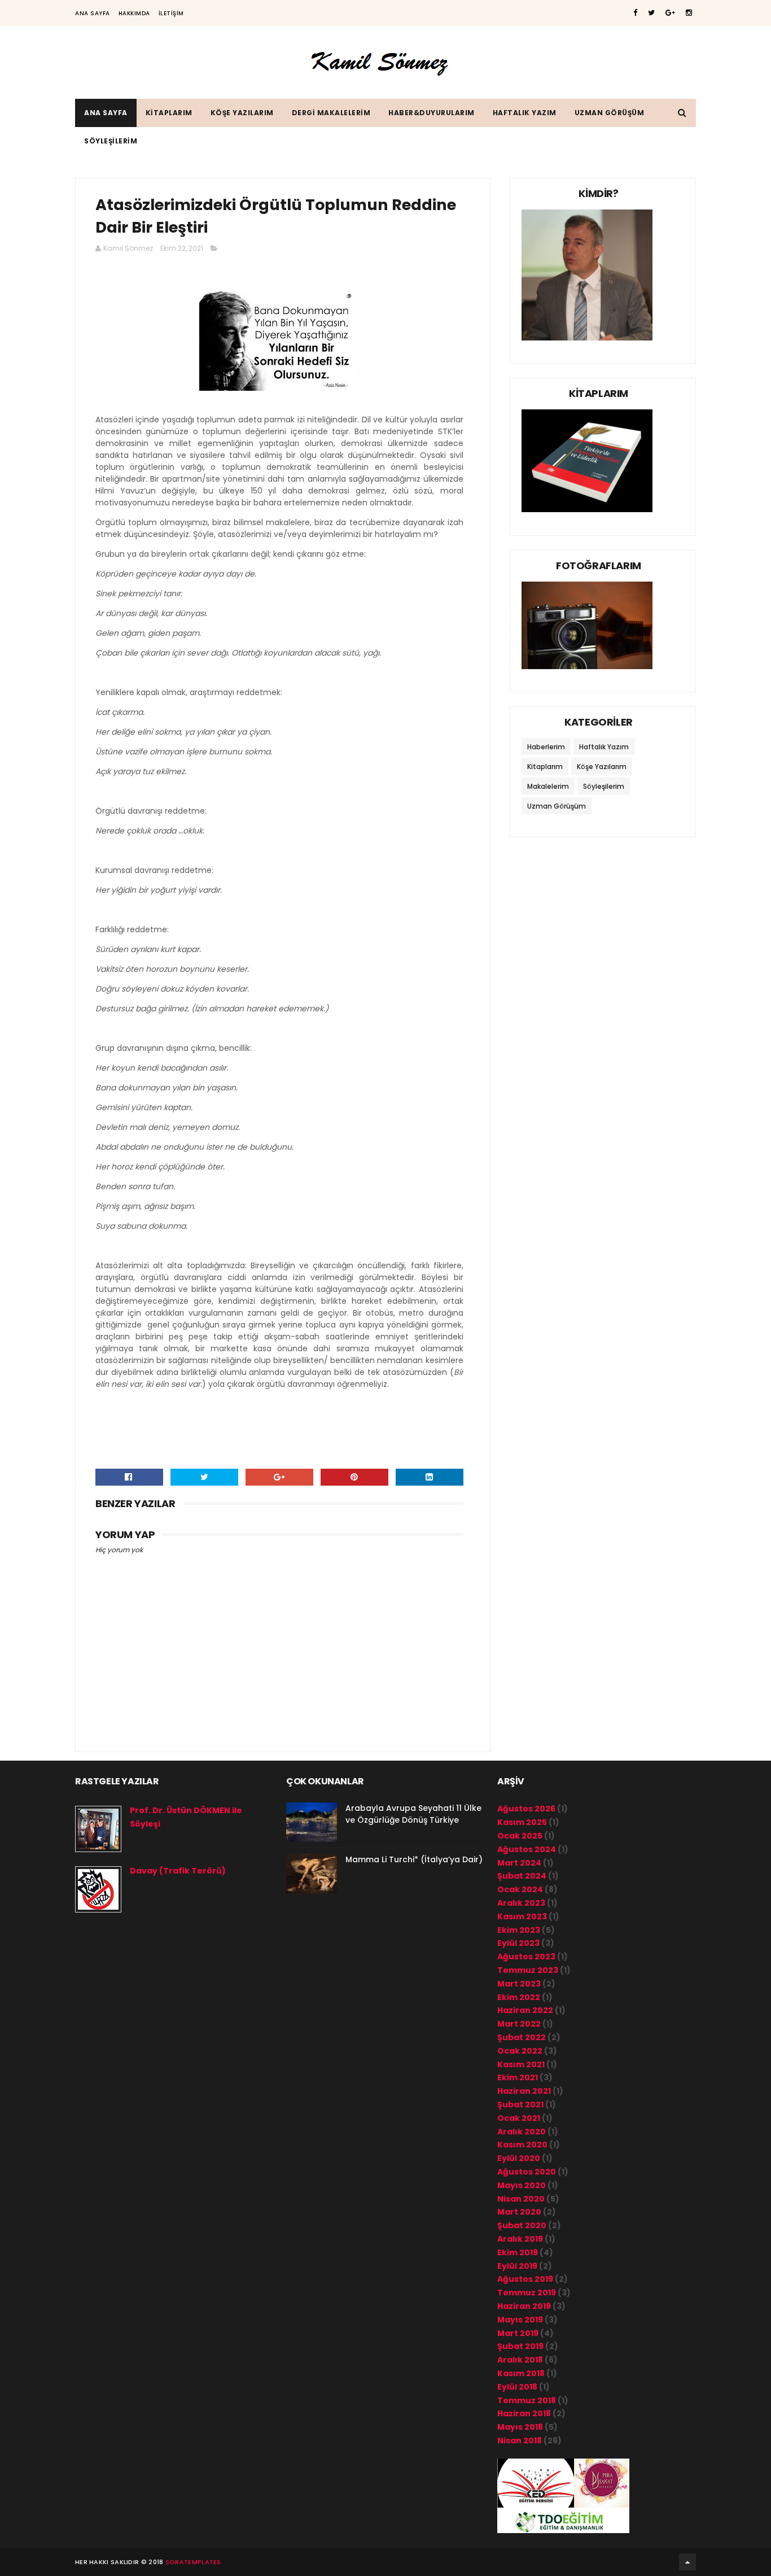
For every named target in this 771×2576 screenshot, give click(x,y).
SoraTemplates (193, 2562)
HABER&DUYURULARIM (432, 113)
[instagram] (689, 13)
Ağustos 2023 (526, 1957)
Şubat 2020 (522, 2225)
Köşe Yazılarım (602, 767)
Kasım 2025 (522, 1822)
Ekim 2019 (518, 2252)
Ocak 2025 (520, 1836)
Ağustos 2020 (527, 2172)
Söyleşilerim (604, 786)
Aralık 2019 (520, 2239)
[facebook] (635, 13)
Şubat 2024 (522, 1876)
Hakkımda (134, 13)
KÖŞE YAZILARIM (242, 113)
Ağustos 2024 (527, 1849)
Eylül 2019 (517, 2266)
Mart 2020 (519, 2212)
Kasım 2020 (522, 2145)
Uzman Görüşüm (557, 806)
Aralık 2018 (520, 2360)
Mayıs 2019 (520, 2320)
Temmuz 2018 (527, 2400)
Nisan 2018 (520, 2440)
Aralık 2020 (522, 2132)
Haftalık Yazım (604, 747)
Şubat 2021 (520, 2105)
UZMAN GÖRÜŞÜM (610, 113)
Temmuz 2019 (527, 2293)
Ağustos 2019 (525, 2279)
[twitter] (651, 13)
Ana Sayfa (93, 13)
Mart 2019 (518, 2333)
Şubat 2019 (520, 2346)
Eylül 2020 (519, 2158)
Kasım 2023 (522, 1916)
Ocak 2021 (519, 2118)
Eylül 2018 (517, 2387)
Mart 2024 (519, 1863)
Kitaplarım (545, 767)
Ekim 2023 (519, 1930)
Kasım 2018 (521, 2373)
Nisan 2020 (521, 2199)
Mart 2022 (519, 2024)
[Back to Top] (687, 2562)
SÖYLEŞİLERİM (111, 141)
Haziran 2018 (524, 2413)
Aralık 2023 (521, 1903)
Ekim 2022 (519, 1997)
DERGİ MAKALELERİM (331, 113)
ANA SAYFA (106, 113)
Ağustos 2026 (526, 1809)
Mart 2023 (519, 1984)
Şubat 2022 (522, 2037)
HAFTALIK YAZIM (525, 113)
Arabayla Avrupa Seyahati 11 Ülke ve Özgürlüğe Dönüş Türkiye (413, 1814)
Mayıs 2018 (520, 2427)
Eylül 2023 (518, 1943)
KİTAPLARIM (169, 113)
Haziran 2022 (525, 2010)
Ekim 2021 (518, 2077)
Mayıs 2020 (522, 2185)
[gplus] (670, 13)
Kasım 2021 (521, 2064)
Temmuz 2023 (528, 1970)
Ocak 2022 (520, 2051)
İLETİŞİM (171, 13)
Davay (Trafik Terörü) (178, 1871)
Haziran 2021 (524, 2091)
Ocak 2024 (520, 1889)
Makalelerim (548, 786)
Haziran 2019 (524, 2306)
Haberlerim (546, 747)
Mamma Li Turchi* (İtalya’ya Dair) (414, 1859)
